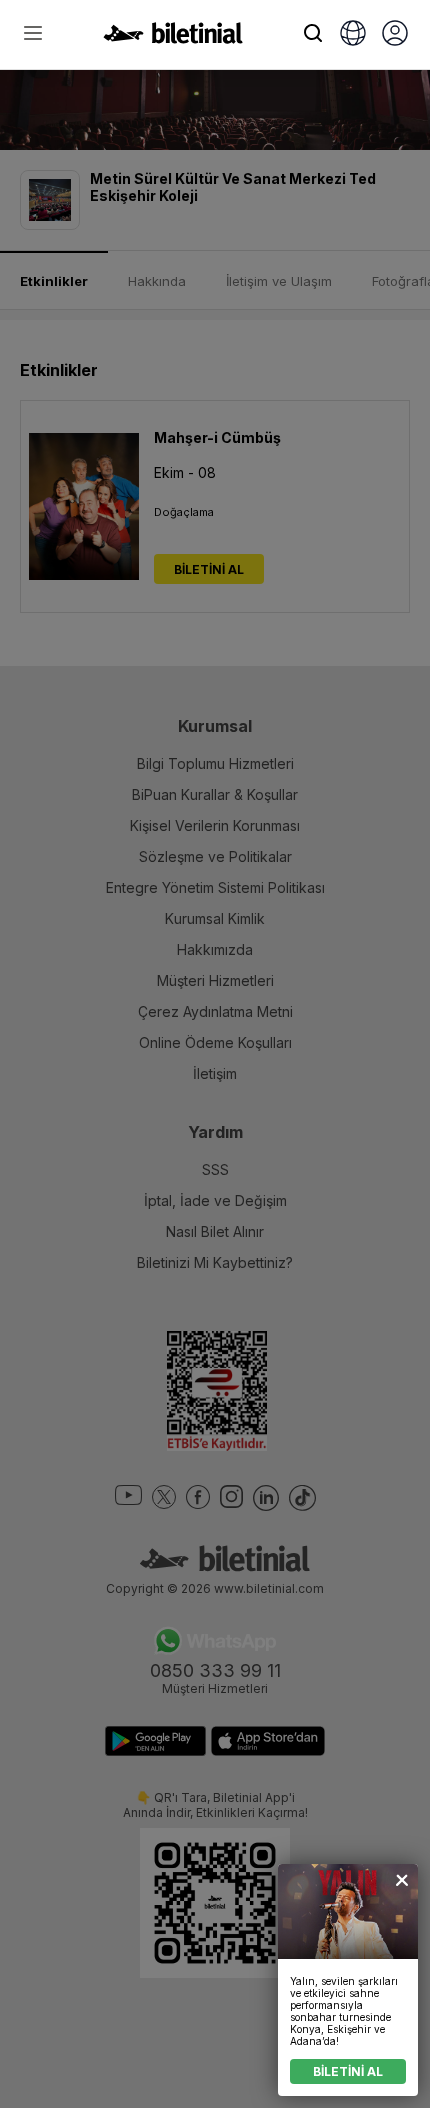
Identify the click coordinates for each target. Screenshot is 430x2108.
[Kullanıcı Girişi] (395, 35)
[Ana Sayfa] (173, 38)
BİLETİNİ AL (348, 2071)
